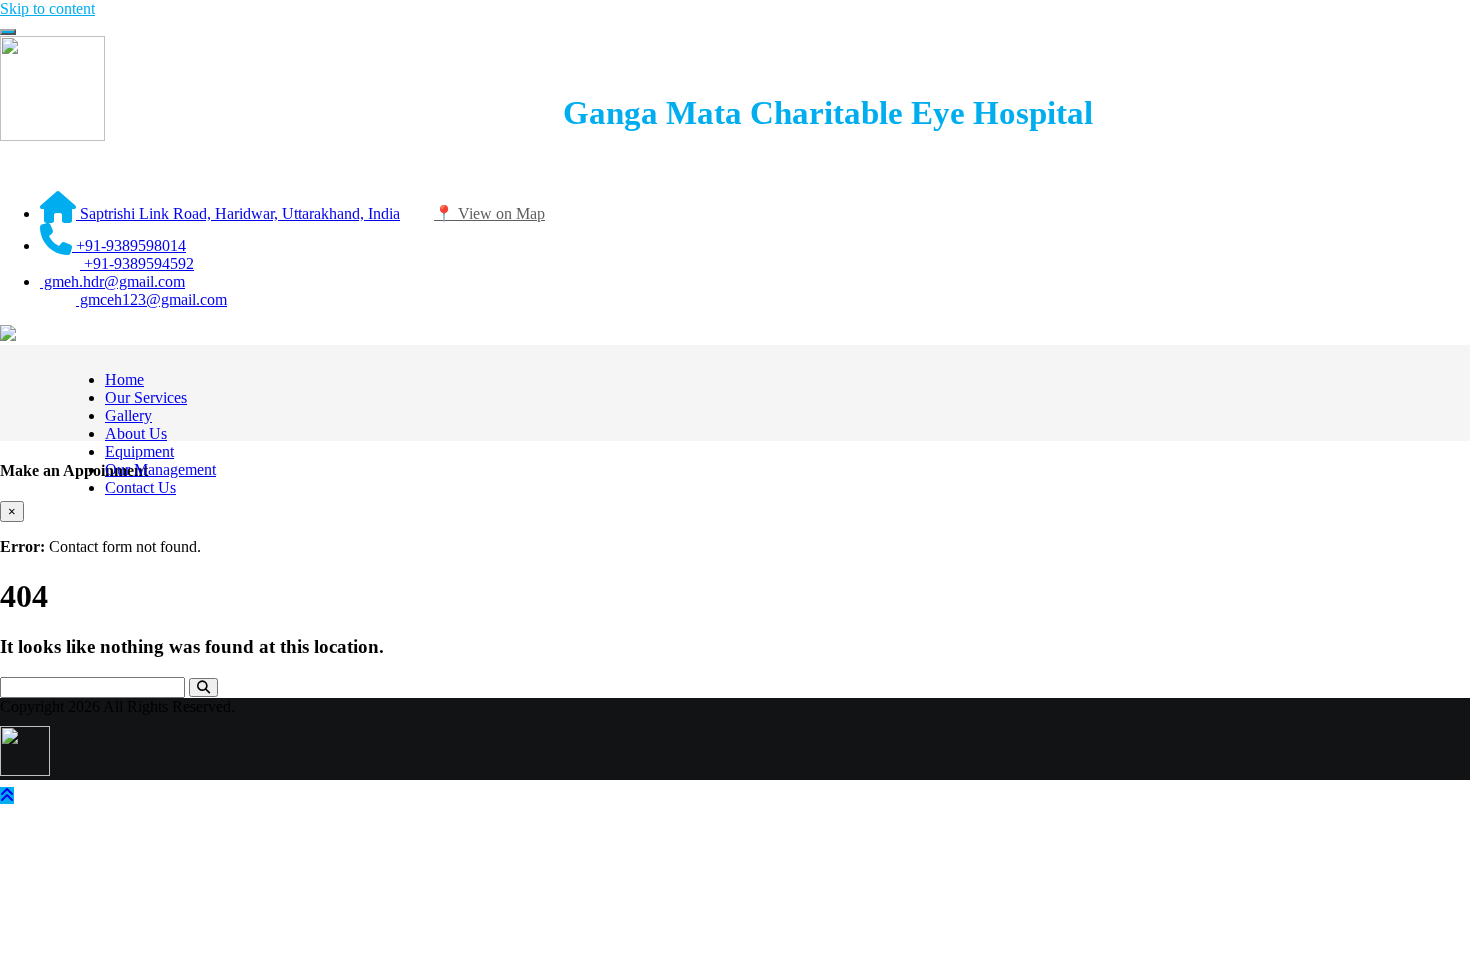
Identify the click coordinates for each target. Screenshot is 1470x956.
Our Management (160, 469)
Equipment (139, 451)
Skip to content (47, 8)
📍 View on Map (489, 213)
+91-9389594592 (137, 263)
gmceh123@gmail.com (151, 299)
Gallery (128, 415)
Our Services (146, 397)
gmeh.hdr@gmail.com (112, 281)
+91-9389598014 (129, 245)
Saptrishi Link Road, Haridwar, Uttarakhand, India (238, 213)
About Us (136, 433)
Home (124, 379)
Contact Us (140, 487)
